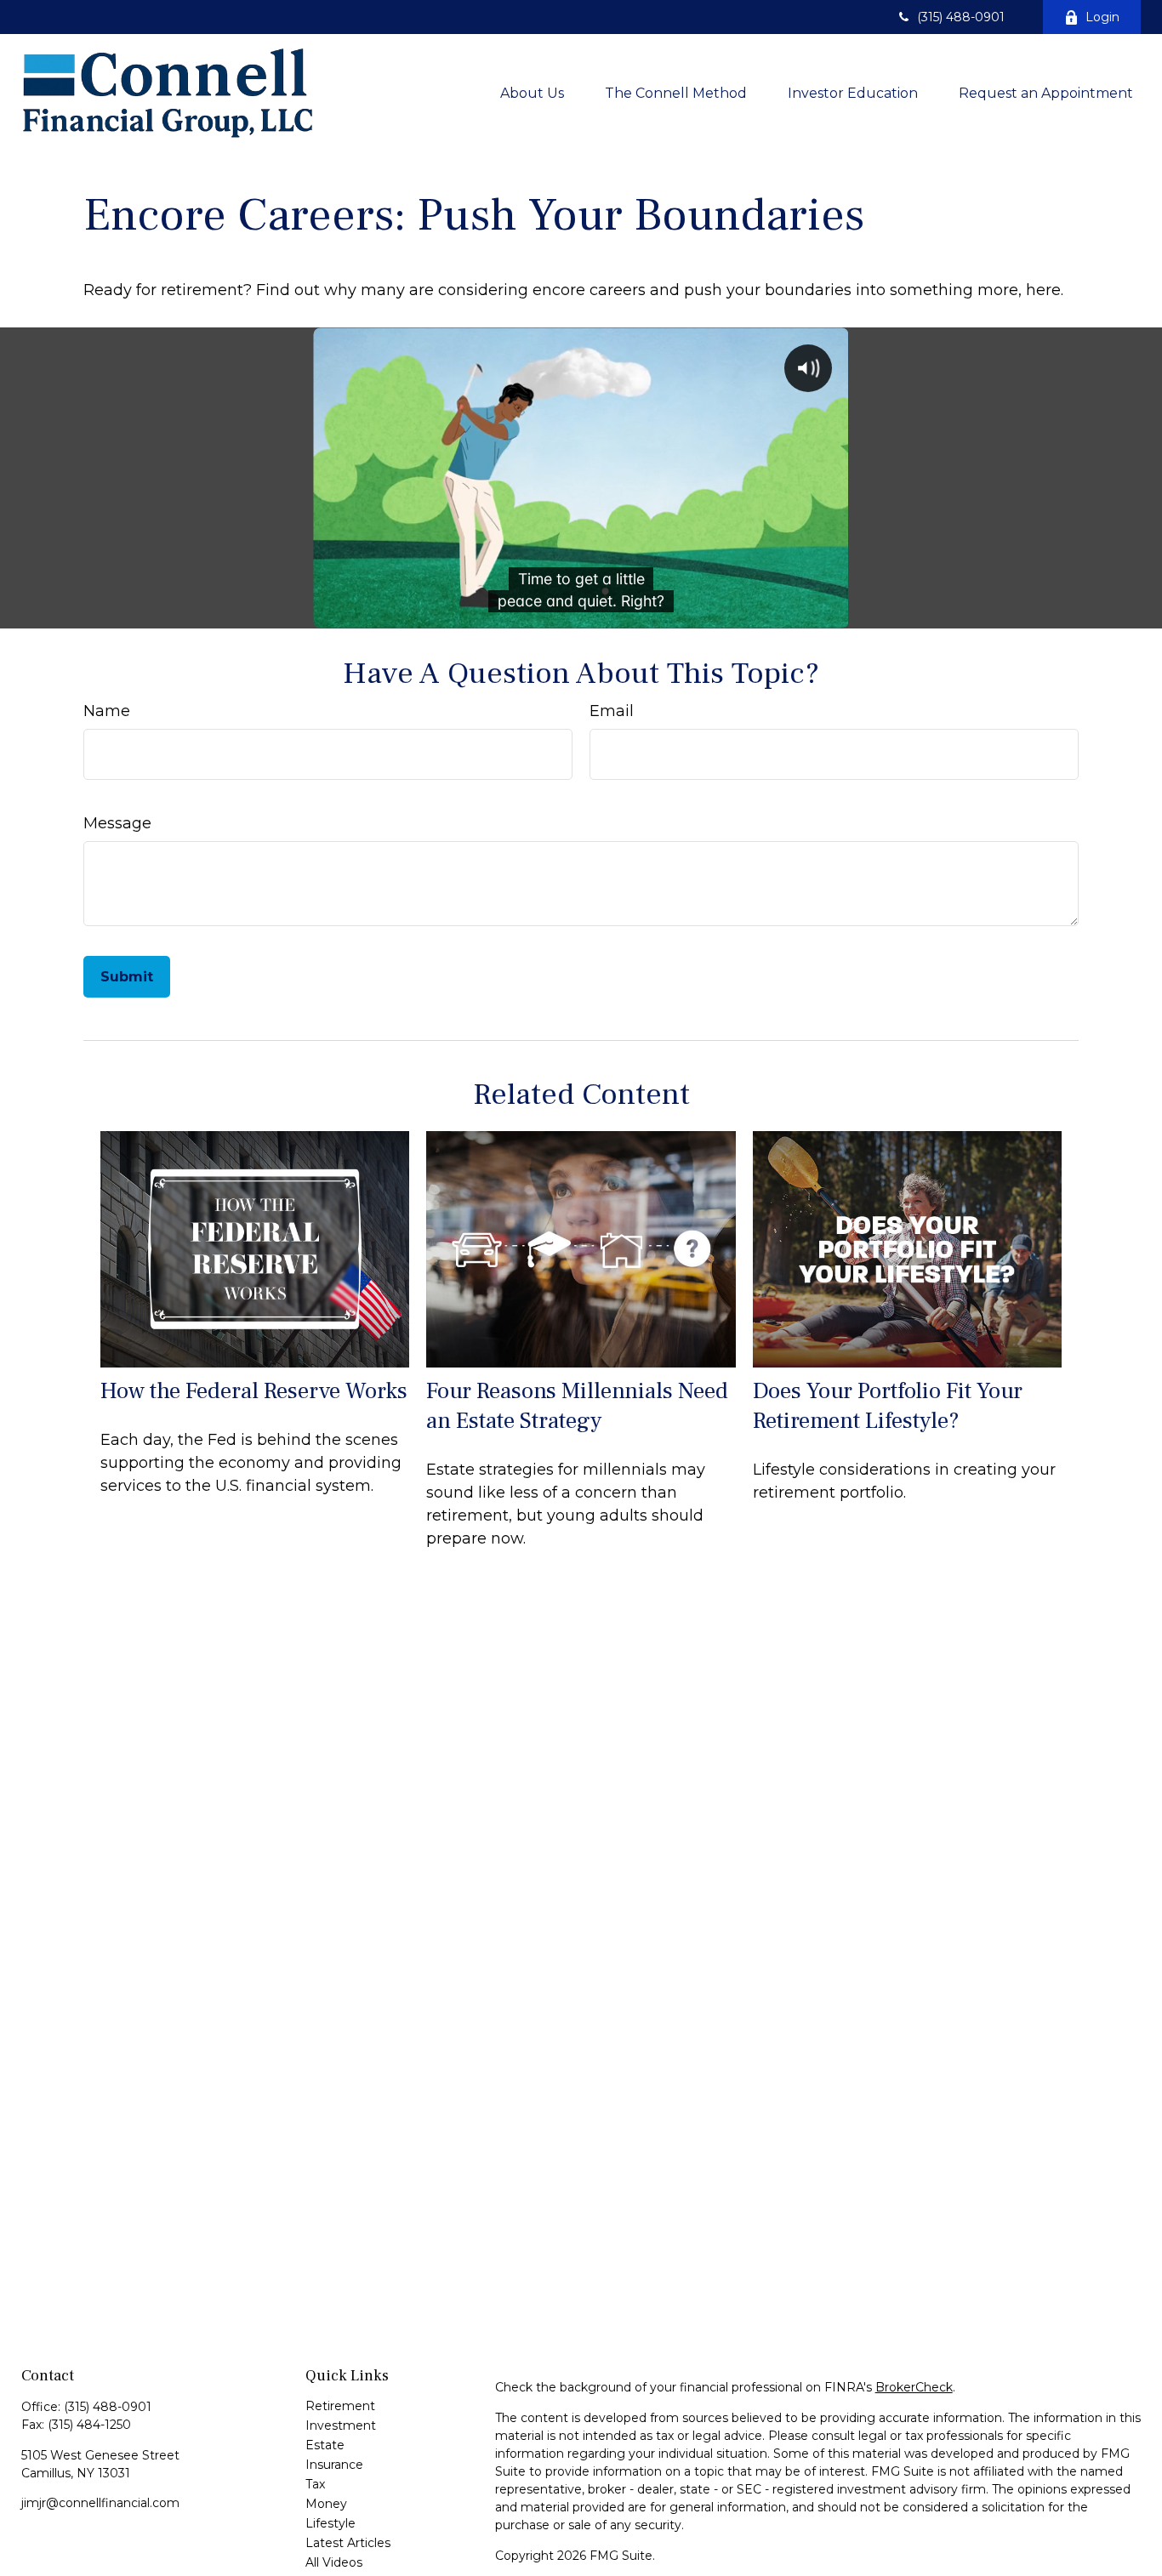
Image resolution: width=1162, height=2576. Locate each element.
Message (117, 823)
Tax (315, 2484)
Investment (341, 2425)
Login (1102, 17)
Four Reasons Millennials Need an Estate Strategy (577, 1406)
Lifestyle (330, 2523)
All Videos (334, 2562)
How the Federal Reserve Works (254, 1391)
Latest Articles (348, 2543)
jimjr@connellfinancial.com (100, 2503)
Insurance (334, 2465)
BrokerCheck (914, 2387)
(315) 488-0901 (961, 17)
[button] (532, 93)
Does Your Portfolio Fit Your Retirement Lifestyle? (888, 1406)
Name (107, 711)
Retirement (340, 2406)
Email (612, 711)
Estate (325, 2445)
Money (326, 2504)
